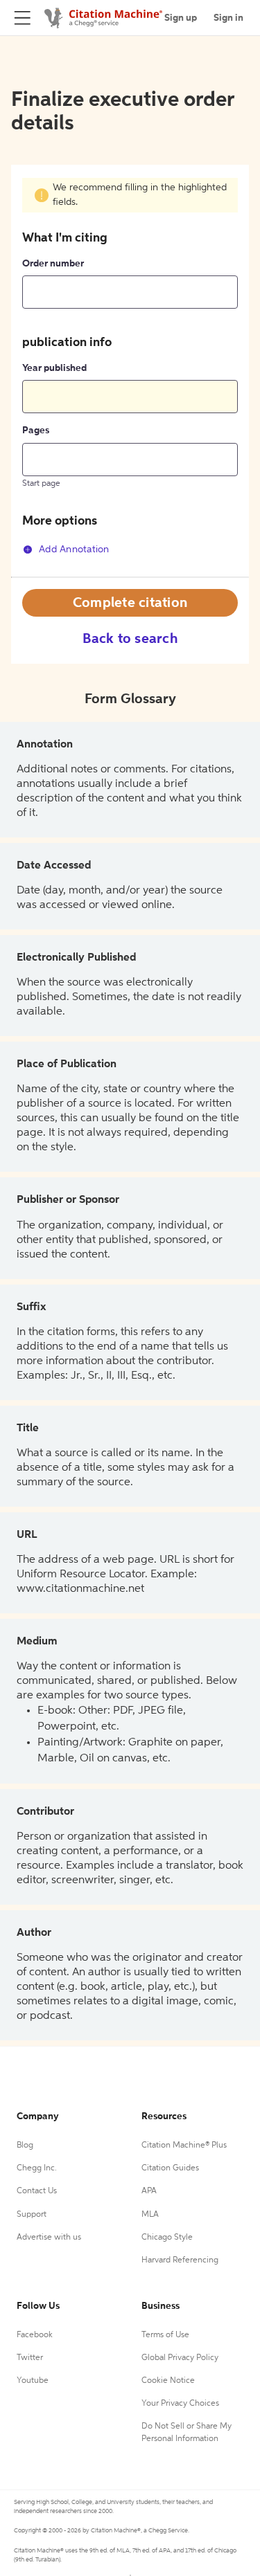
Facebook (35, 2335)
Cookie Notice (168, 2381)
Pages (36, 430)
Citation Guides (170, 2168)
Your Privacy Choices (180, 2404)
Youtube (33, 2381)
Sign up (181, 18)
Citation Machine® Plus (184, 2146)
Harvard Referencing (180, 2260)
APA (149, 2191)
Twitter (30, 2358)
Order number (53, 264)
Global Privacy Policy (180, 2358)
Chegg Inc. (37, 2168)
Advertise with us (49, 2238)
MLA (150, 2215)
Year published (54, 368)
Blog (25, 2146)
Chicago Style (167, 2238)
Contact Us (37, 2191)
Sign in (228, 18)
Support (32, 2215)
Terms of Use (165, 2335)
